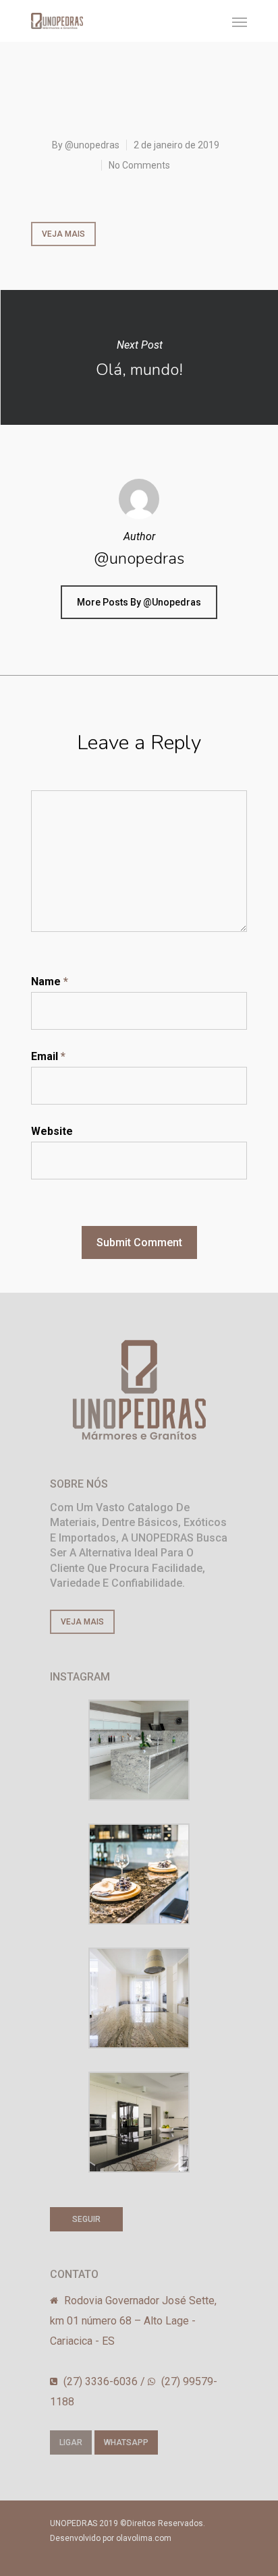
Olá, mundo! (139, 357)
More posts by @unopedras (139, 602)
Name (50, 982)
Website (52, 1131)
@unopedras (92, 145)
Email (48, 1056)
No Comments (139, 165)
